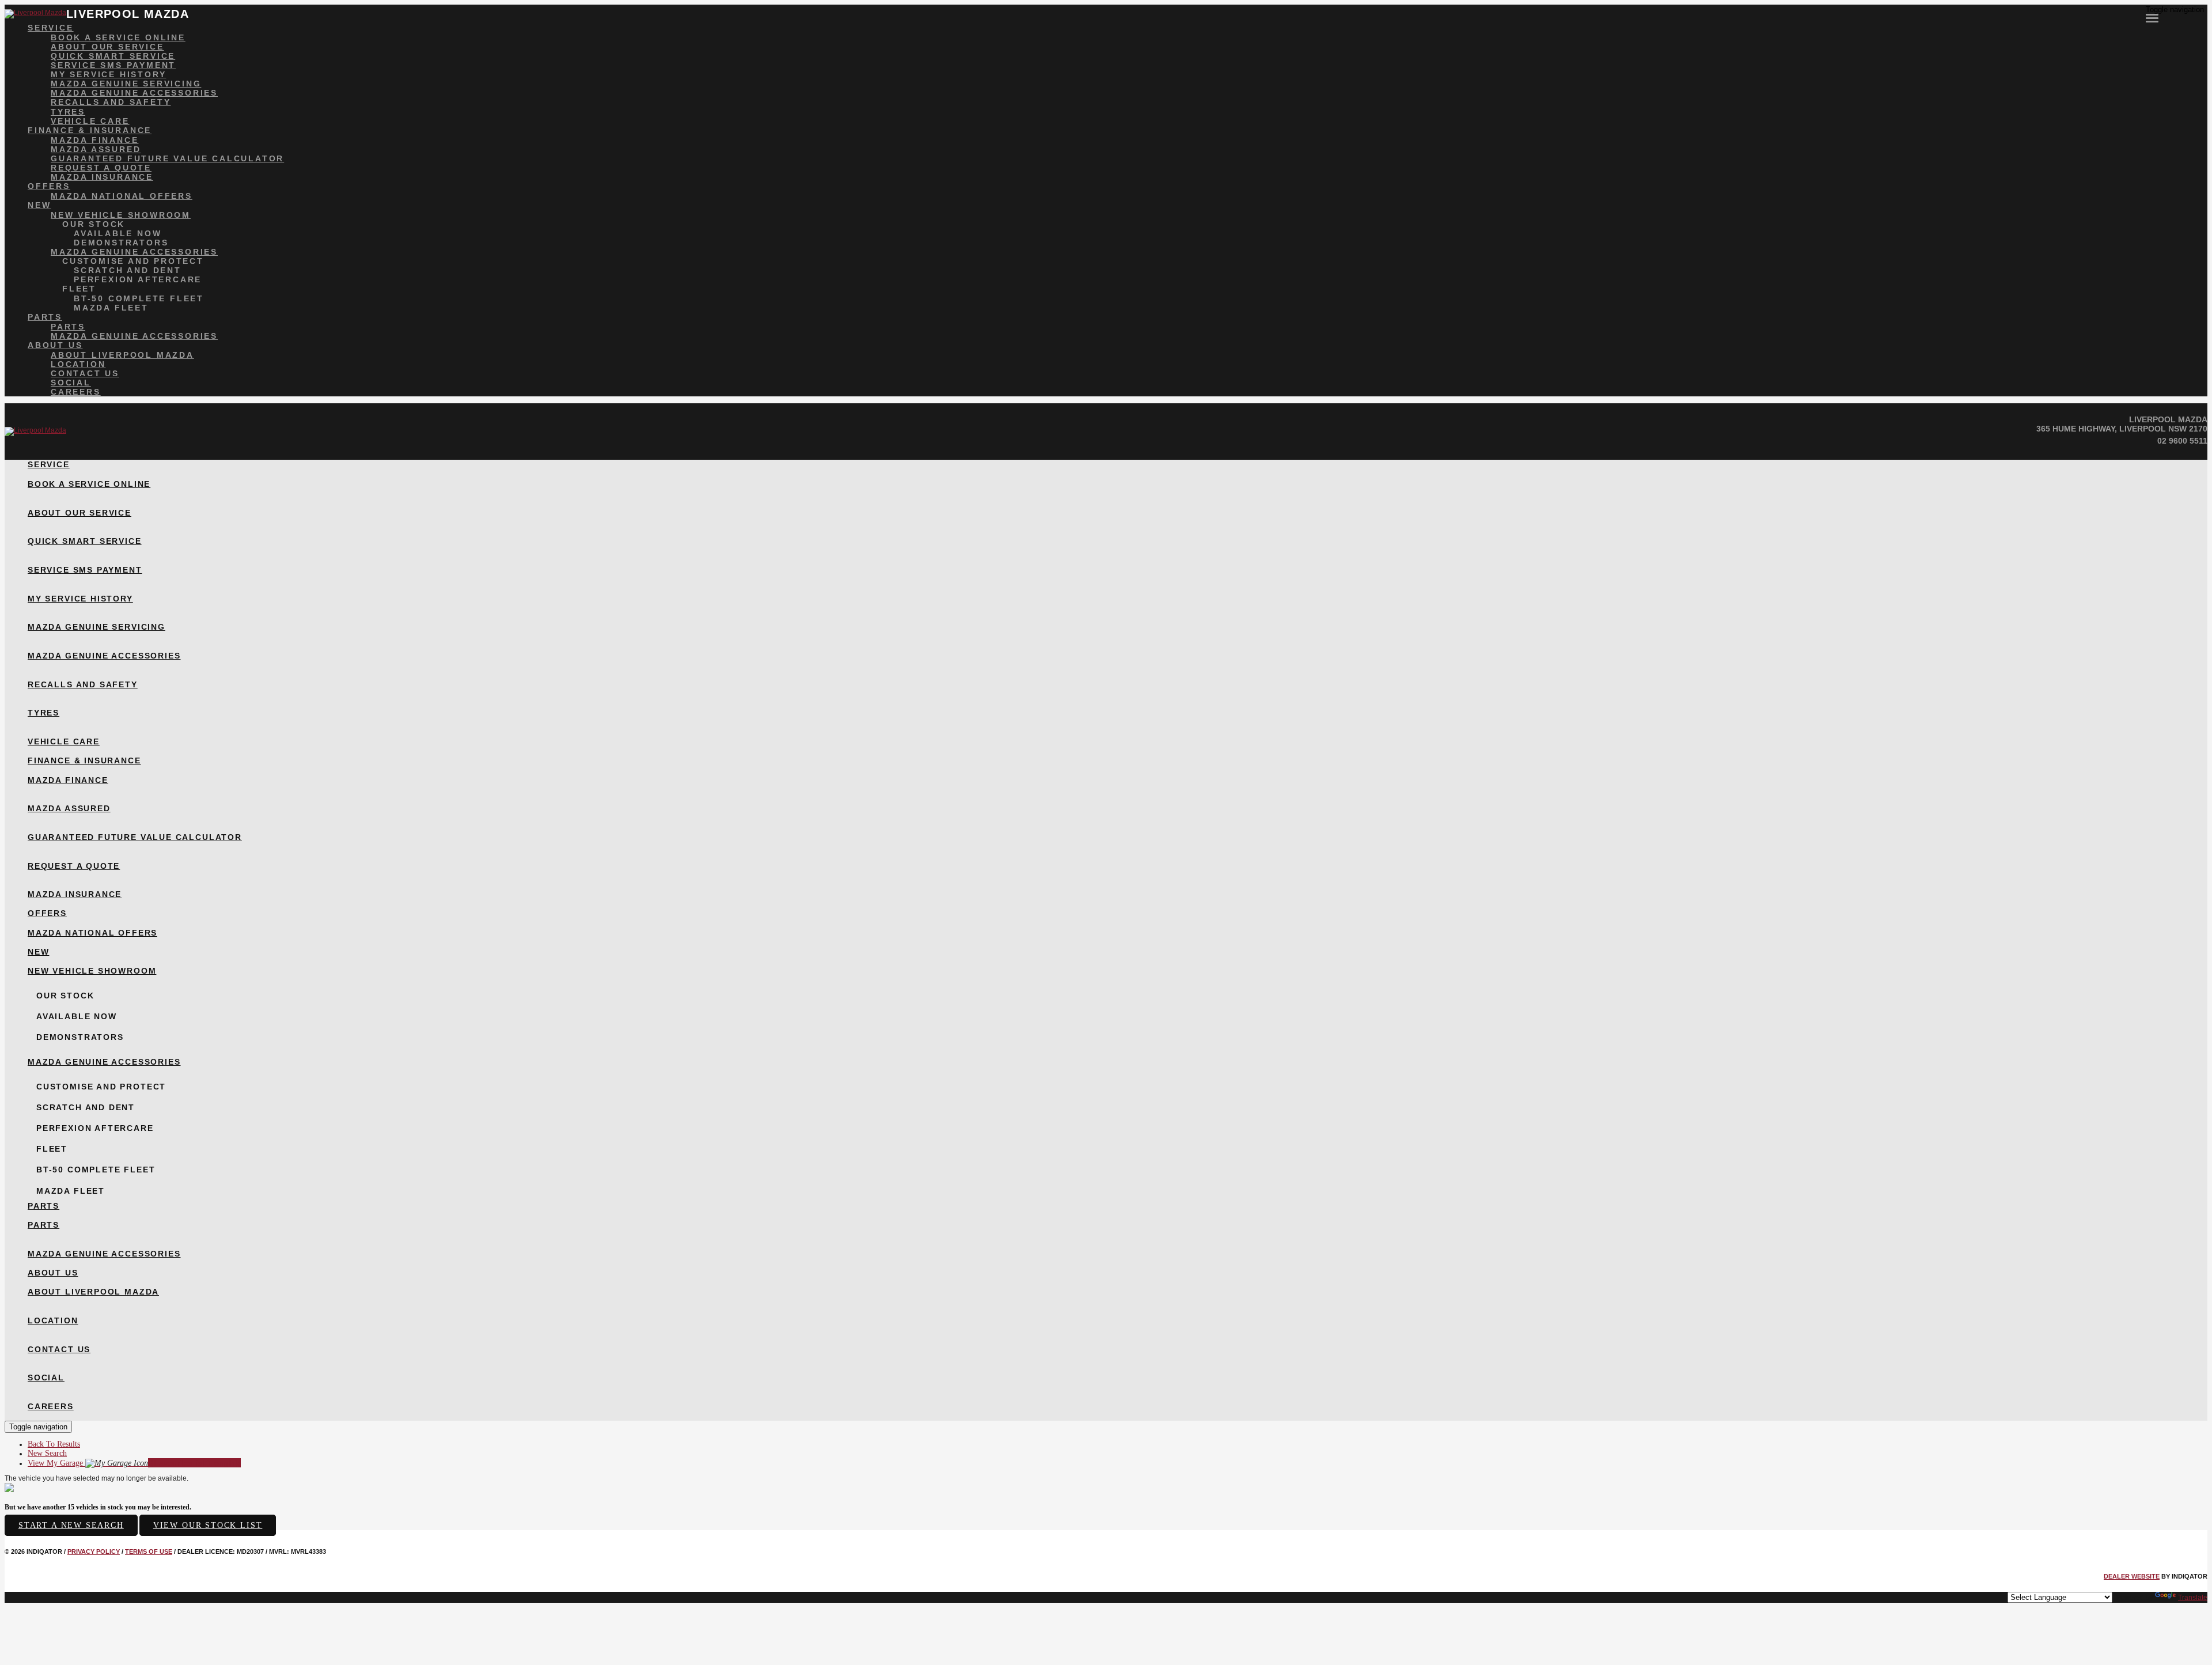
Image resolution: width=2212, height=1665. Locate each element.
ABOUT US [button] (55, 345)
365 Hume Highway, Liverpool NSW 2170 (2122, 429)
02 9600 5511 (2182, 441)
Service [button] (51, 28)
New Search (47, 1453)
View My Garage (134, 1463)
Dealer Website (2132, 1576)
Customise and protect (133, 261)
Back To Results (54, 1444)
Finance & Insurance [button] (90, 130)
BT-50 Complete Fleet (139, 298)
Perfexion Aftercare (138, 279)
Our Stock (94, 224)
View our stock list (208, 1525)
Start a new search (71, 1525)
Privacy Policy (94, 1552)
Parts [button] (45, 317)
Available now (118, 233)
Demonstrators (121, 243)
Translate (2193, 1598)
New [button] (39, 205)
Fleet (79, 289)
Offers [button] (49, 186)
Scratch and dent (128, 270)
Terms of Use (149, 1552)
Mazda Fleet (111, 308)
